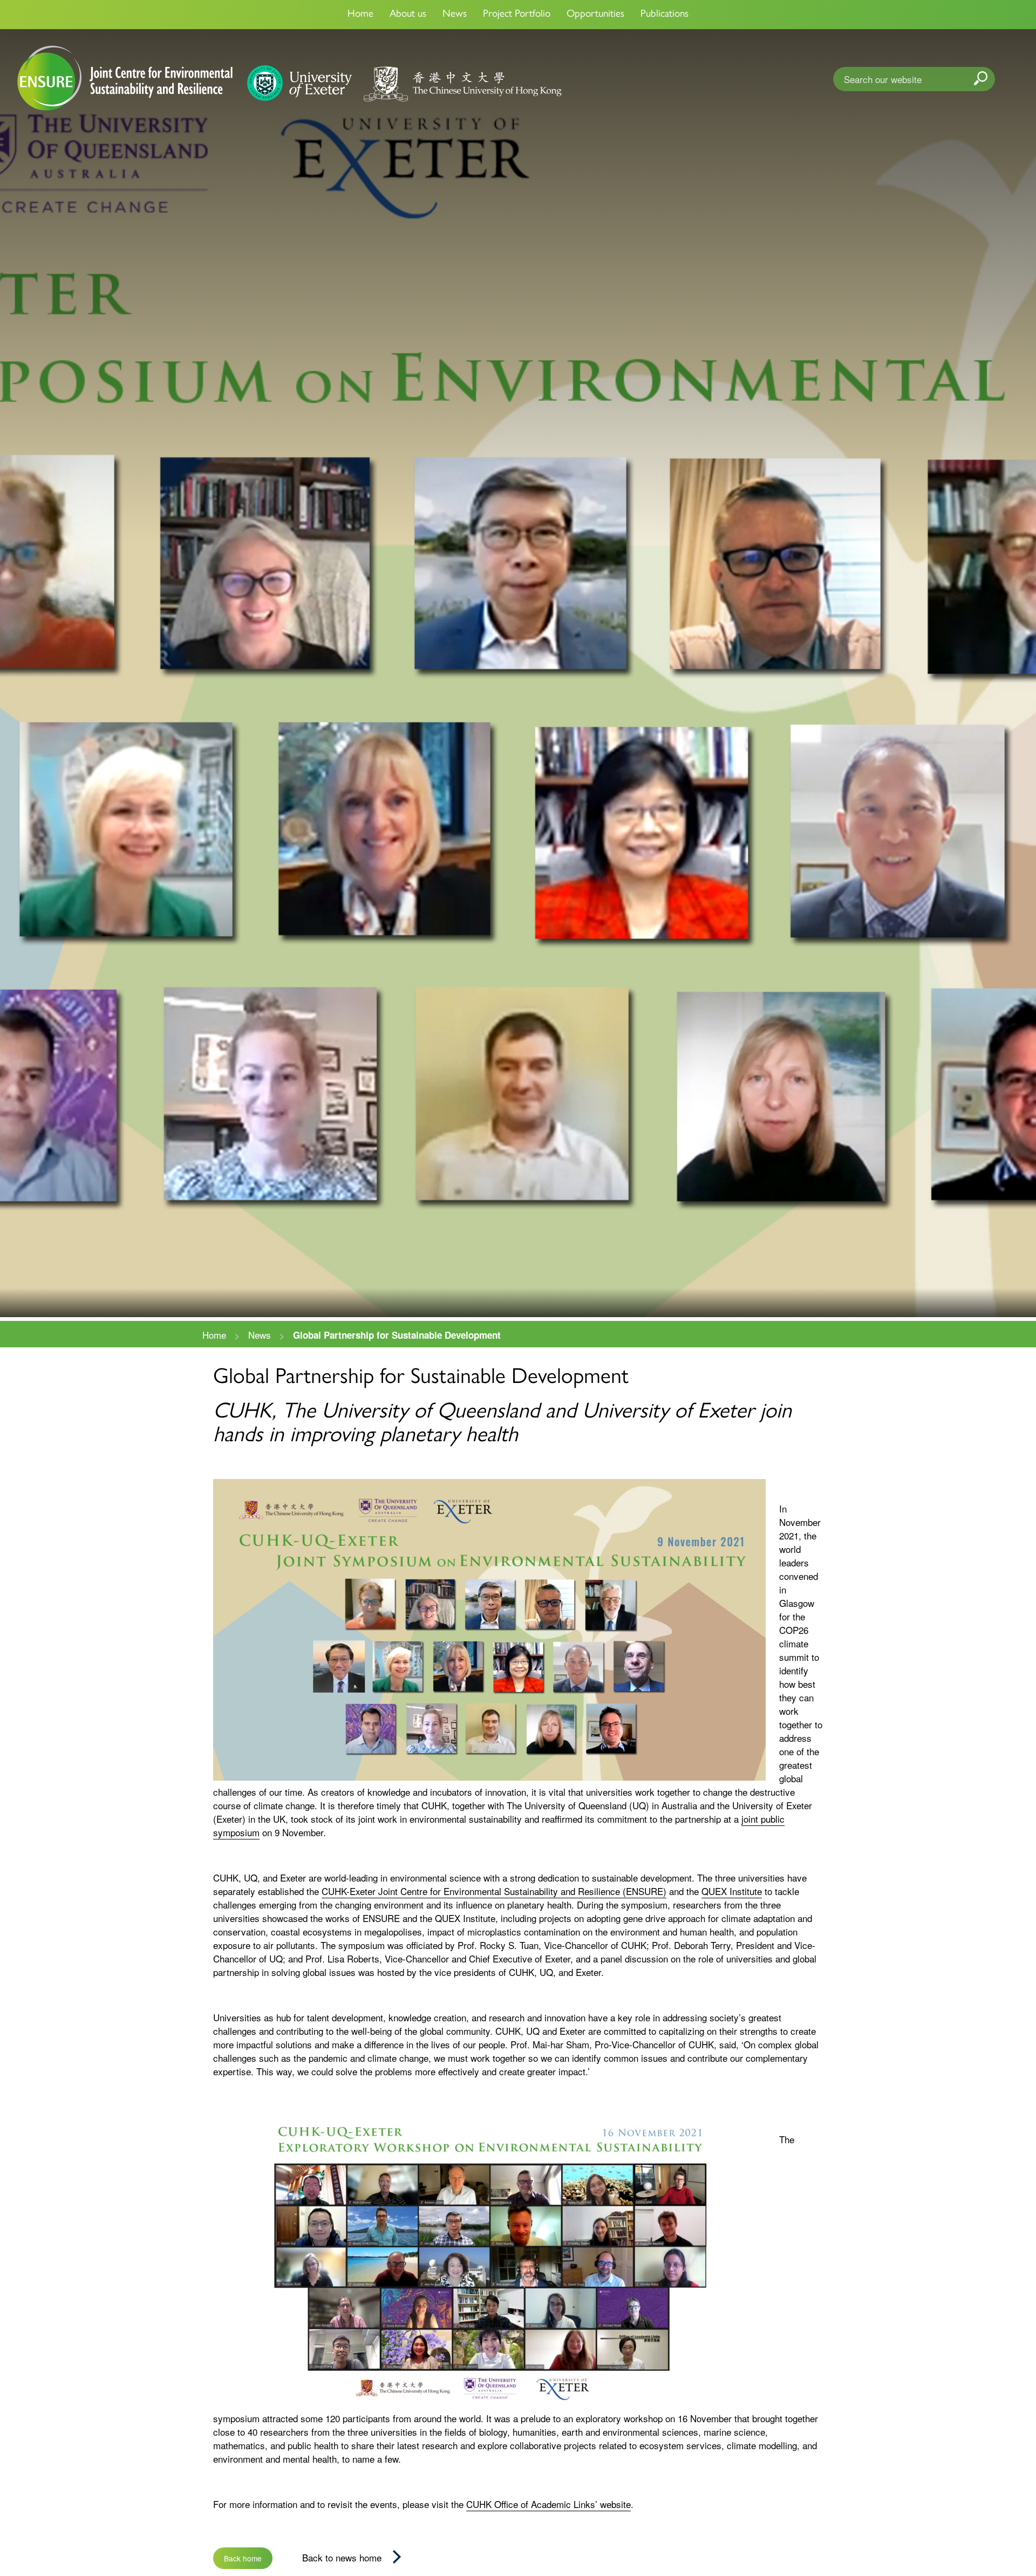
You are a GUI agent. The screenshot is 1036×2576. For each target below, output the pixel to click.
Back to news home (342, 2557)
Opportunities (595, 13)
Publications (664, 13)
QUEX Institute (732, 1891)
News (455, 13)
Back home (243, 2558)
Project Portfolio (517, 13)
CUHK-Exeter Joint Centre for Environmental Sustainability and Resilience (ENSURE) (494, 1891)
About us (408, 13)
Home (360, 13)
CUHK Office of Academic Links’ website (548, 2504)
